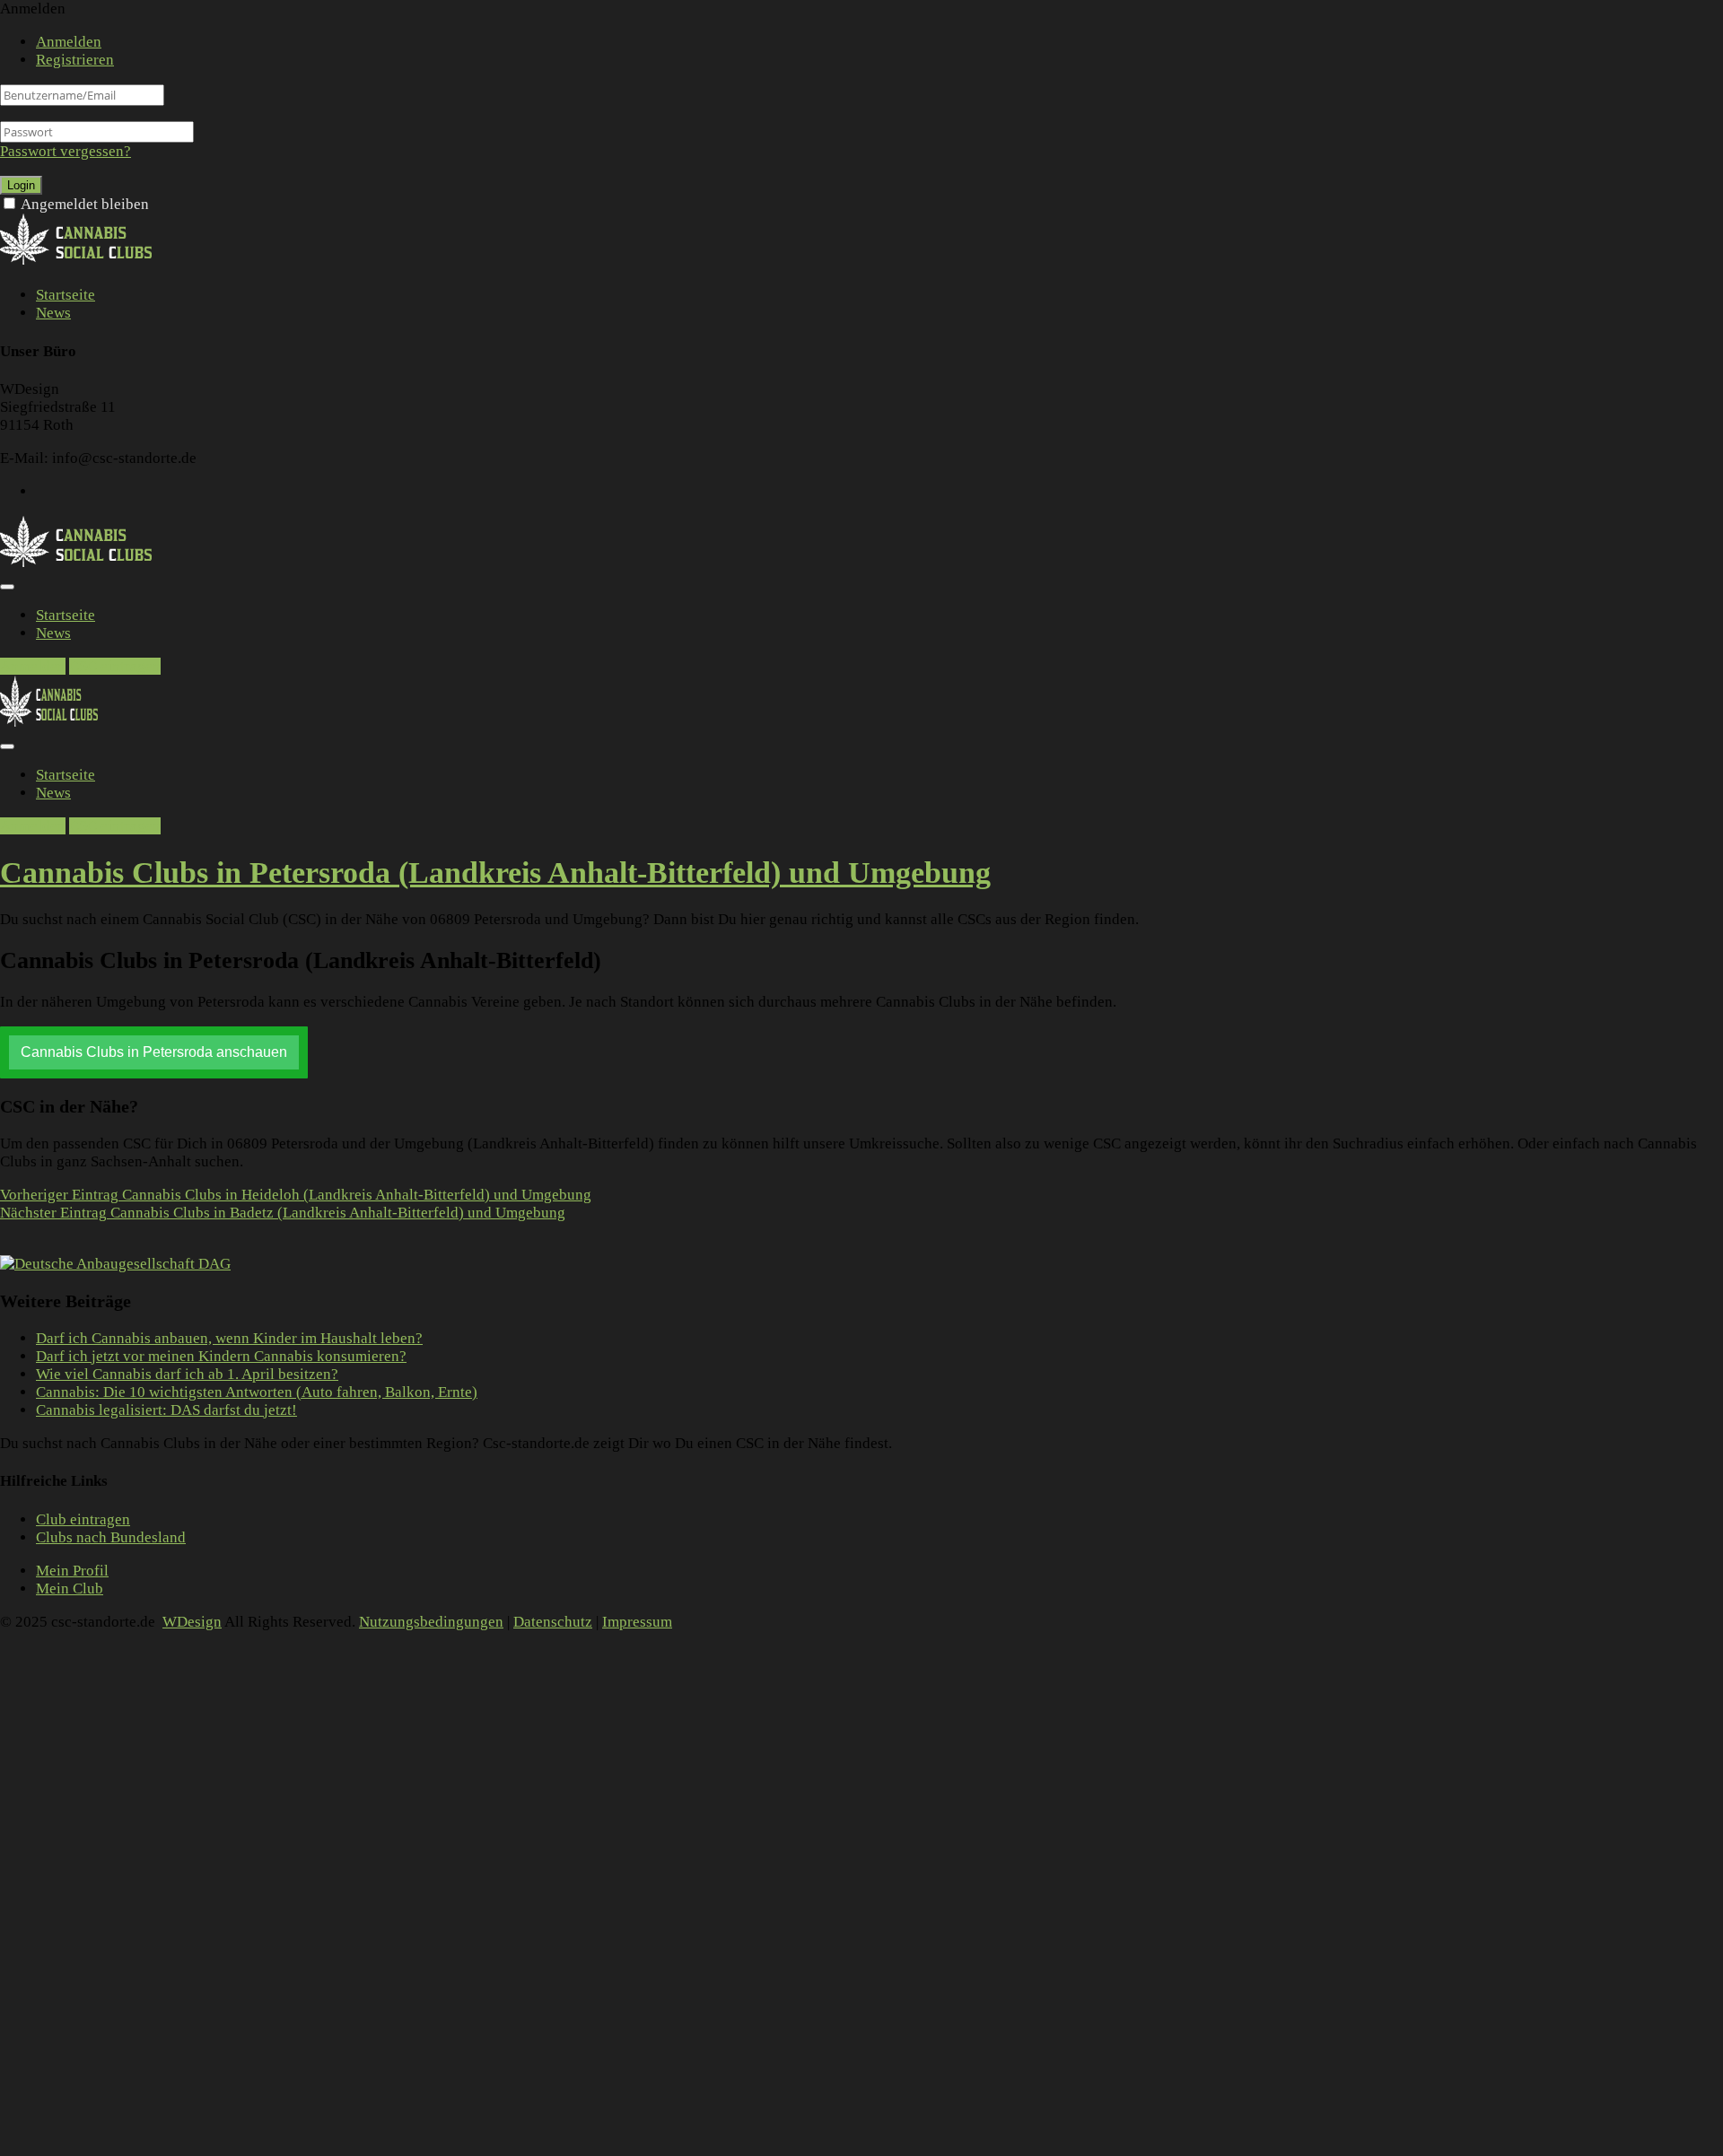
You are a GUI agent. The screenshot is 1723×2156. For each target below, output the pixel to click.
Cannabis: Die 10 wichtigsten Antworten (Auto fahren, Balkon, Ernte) (257, 1392)
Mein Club (70, 1589)
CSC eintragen (115, 666)
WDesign (192, 1622)
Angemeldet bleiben (85, 204)
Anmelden (69, 42)
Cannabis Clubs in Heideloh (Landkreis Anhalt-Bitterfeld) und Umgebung (296, 1195)
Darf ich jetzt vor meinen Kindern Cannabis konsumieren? (221, 1356)
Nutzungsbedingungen (431, 1622)
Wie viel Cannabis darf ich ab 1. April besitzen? (187, 1374)
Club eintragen (83, 1519)
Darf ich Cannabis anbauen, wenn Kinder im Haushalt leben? (229, 1338)
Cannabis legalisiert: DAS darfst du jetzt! (166, 1410)
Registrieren (75, 60)
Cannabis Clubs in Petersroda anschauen (154, 1052)
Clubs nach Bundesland (111, 1537)
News (53, 313)
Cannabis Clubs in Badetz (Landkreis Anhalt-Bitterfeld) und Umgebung (283, 1213)
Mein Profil (72, 1571)
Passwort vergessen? (66, 151)
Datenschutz (553, 1622)
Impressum (637, 1622)
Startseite (66, 295)
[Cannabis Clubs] (86, 262)
